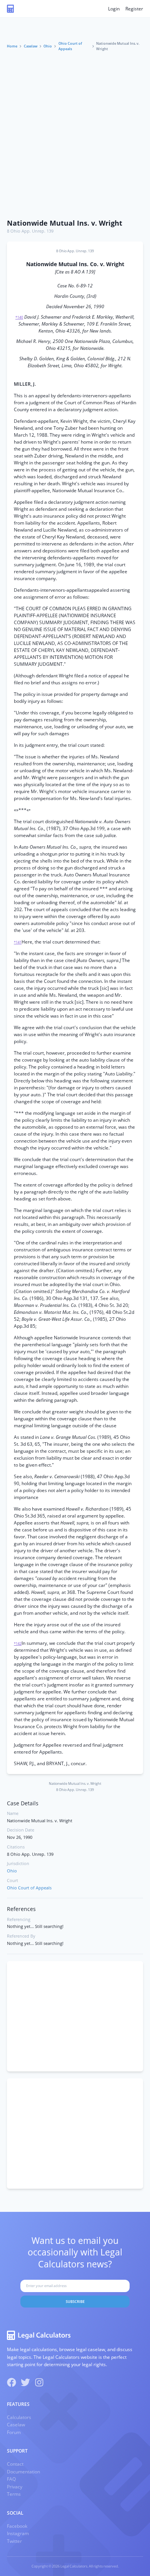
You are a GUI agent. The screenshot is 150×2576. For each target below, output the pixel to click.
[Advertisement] (75, 136)
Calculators (19, 2417)
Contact (15, 2464)
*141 (18, 942)
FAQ (11, 2479)
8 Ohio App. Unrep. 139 (30, 231)
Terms (14, 2494)
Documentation (23, 2472)
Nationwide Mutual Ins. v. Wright (65, 223)
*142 (18, 1643)
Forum (14, 2432)
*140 (19, 317)
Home (12, 46)
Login (114, 9)
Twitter (14, 2541)
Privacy (15, 2487)
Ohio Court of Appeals (70, 46)
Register (134, 9)
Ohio (48, 46)
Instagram (18, 2533)
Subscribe (75, 2302)
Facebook (17, 2526)
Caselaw (31, 46)
